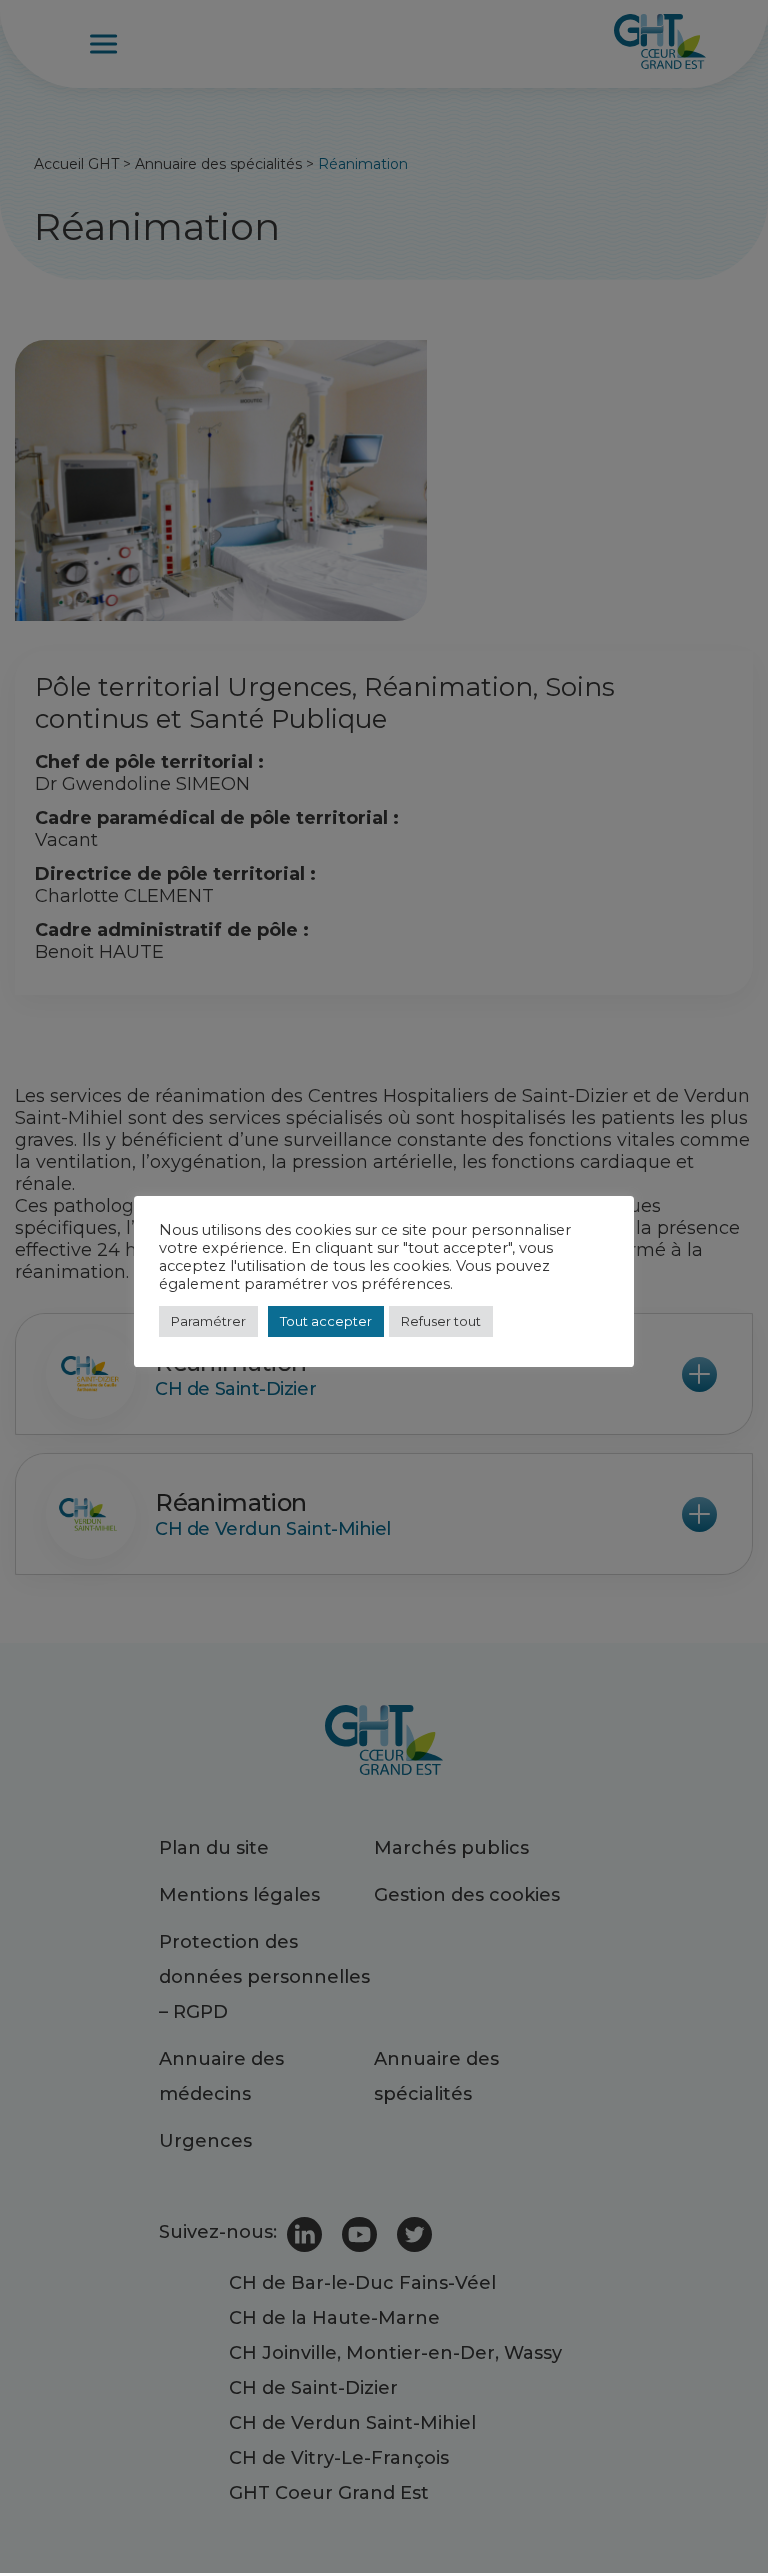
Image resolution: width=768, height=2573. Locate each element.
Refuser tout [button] (441, 1321)
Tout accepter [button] (326, 1321)
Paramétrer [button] (208, 1321)
